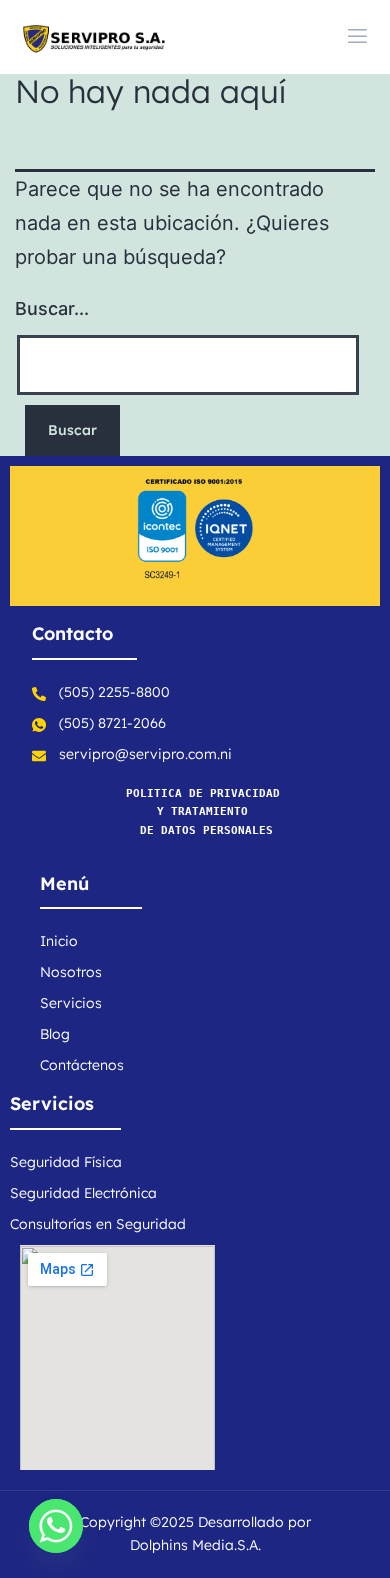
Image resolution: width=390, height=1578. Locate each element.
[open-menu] (357, 37)
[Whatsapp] (56, 1526)
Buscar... (52, 308)
